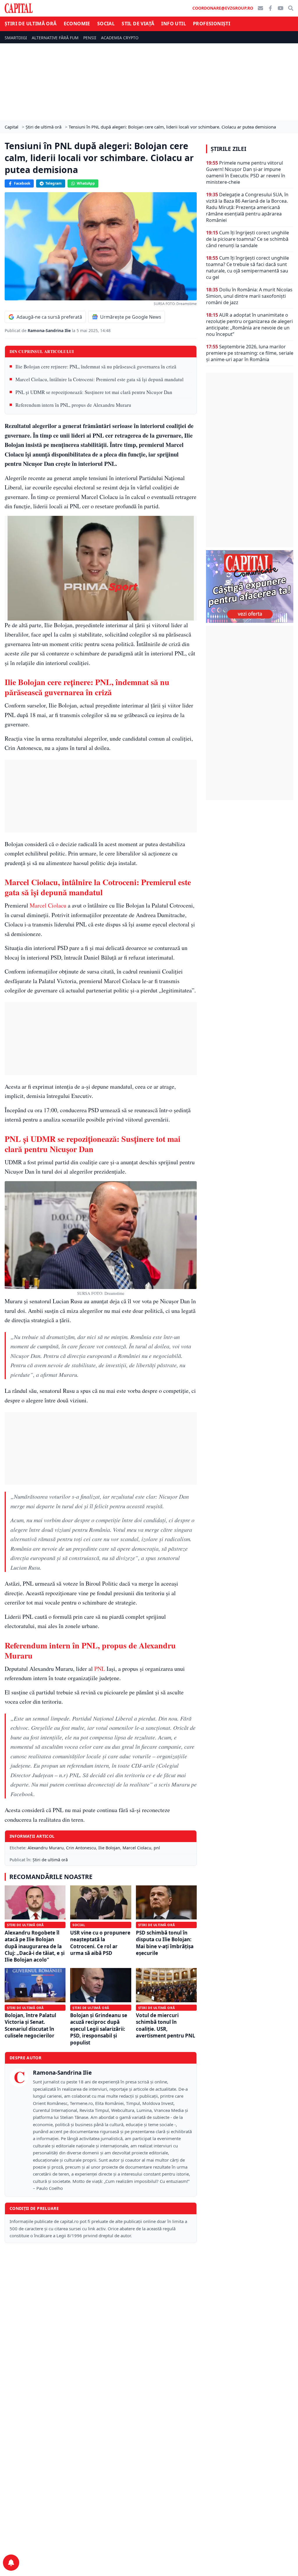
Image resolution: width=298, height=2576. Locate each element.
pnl (157, 1848)
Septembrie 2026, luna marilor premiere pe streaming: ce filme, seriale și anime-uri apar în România (250, 353)
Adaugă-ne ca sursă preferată (49, 317)
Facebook (22, 183)
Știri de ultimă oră (31, 24)
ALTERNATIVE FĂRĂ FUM (55, 38)
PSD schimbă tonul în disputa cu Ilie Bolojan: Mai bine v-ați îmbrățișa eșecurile (165, 1943)
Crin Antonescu (81, 1848)
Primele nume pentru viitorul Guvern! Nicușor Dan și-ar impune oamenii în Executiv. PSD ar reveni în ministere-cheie (246, 172)
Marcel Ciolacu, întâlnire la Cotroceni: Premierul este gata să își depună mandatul (100, 379)
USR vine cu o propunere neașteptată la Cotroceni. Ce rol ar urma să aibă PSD (100, 1943)
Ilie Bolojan (109, 1848)
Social (106, 24)
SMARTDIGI (16, 38)
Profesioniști (212, 24)
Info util (174, 24)
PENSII (90, 38)
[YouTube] (281, 8)
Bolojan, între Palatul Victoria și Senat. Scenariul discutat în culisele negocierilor (30, 2025)
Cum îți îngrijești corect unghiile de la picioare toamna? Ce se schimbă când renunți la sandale (248, 239)
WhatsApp (86, 183)
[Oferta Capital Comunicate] (250, 586)
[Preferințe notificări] (11, 2563)
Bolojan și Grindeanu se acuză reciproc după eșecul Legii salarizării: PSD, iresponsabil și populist (99, 2029)
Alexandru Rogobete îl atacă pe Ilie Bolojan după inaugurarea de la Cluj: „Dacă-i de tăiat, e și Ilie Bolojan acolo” (35, 1946)
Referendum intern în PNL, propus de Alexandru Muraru (73, 405)
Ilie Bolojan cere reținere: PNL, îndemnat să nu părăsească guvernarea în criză (96, 367)
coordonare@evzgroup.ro (223, 8)
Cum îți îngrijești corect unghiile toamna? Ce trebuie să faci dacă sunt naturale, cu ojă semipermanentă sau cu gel (248, 268)
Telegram (54, 183)
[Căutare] (291, 8)
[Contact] (260, 8)
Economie (77, 24)
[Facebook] (270, 8)
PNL (99, 1669)
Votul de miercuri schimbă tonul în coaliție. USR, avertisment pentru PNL (166, 2025)
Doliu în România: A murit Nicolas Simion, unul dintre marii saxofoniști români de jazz (249, 296)
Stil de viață (138, 24)
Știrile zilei (228, 149)
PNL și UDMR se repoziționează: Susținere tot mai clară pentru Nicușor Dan (94, 392)
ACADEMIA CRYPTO (120, 38)
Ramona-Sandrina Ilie (50, 330)
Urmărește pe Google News (131, 317)
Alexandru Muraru (46, 1848)
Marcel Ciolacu (48, 905)
